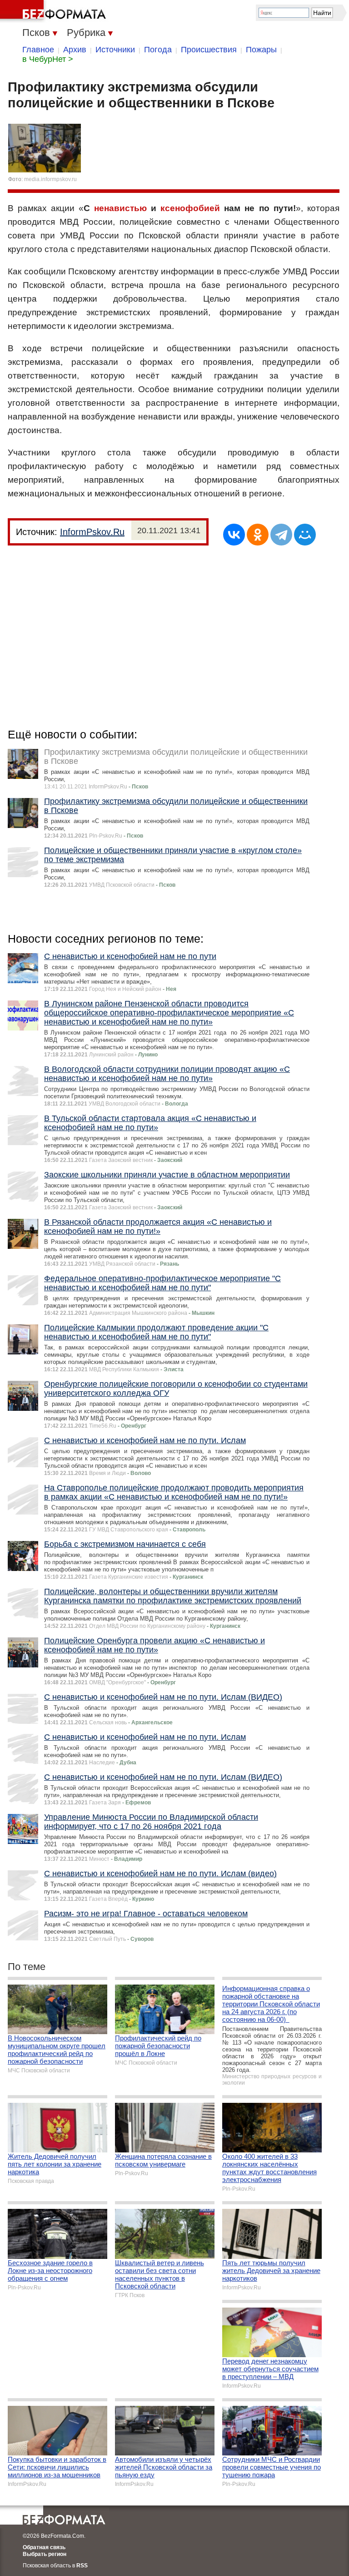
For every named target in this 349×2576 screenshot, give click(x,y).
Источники (115, 50)
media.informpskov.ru (50, 179)
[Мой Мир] (305, 535)
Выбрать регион (45, 2554)
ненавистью (120, 208)
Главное (38, 50)
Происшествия (209, 50)
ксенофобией (190, 208)
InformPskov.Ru (92, 532)
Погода (158, 50)
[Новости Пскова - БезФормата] (55, 11)
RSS (82, 2566)
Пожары (261, 50)
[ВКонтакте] (234, 535)
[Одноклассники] (258, 535)
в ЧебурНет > (48, 59)
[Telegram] (281, 535)
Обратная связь (44, 2547)
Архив (75, 50)
